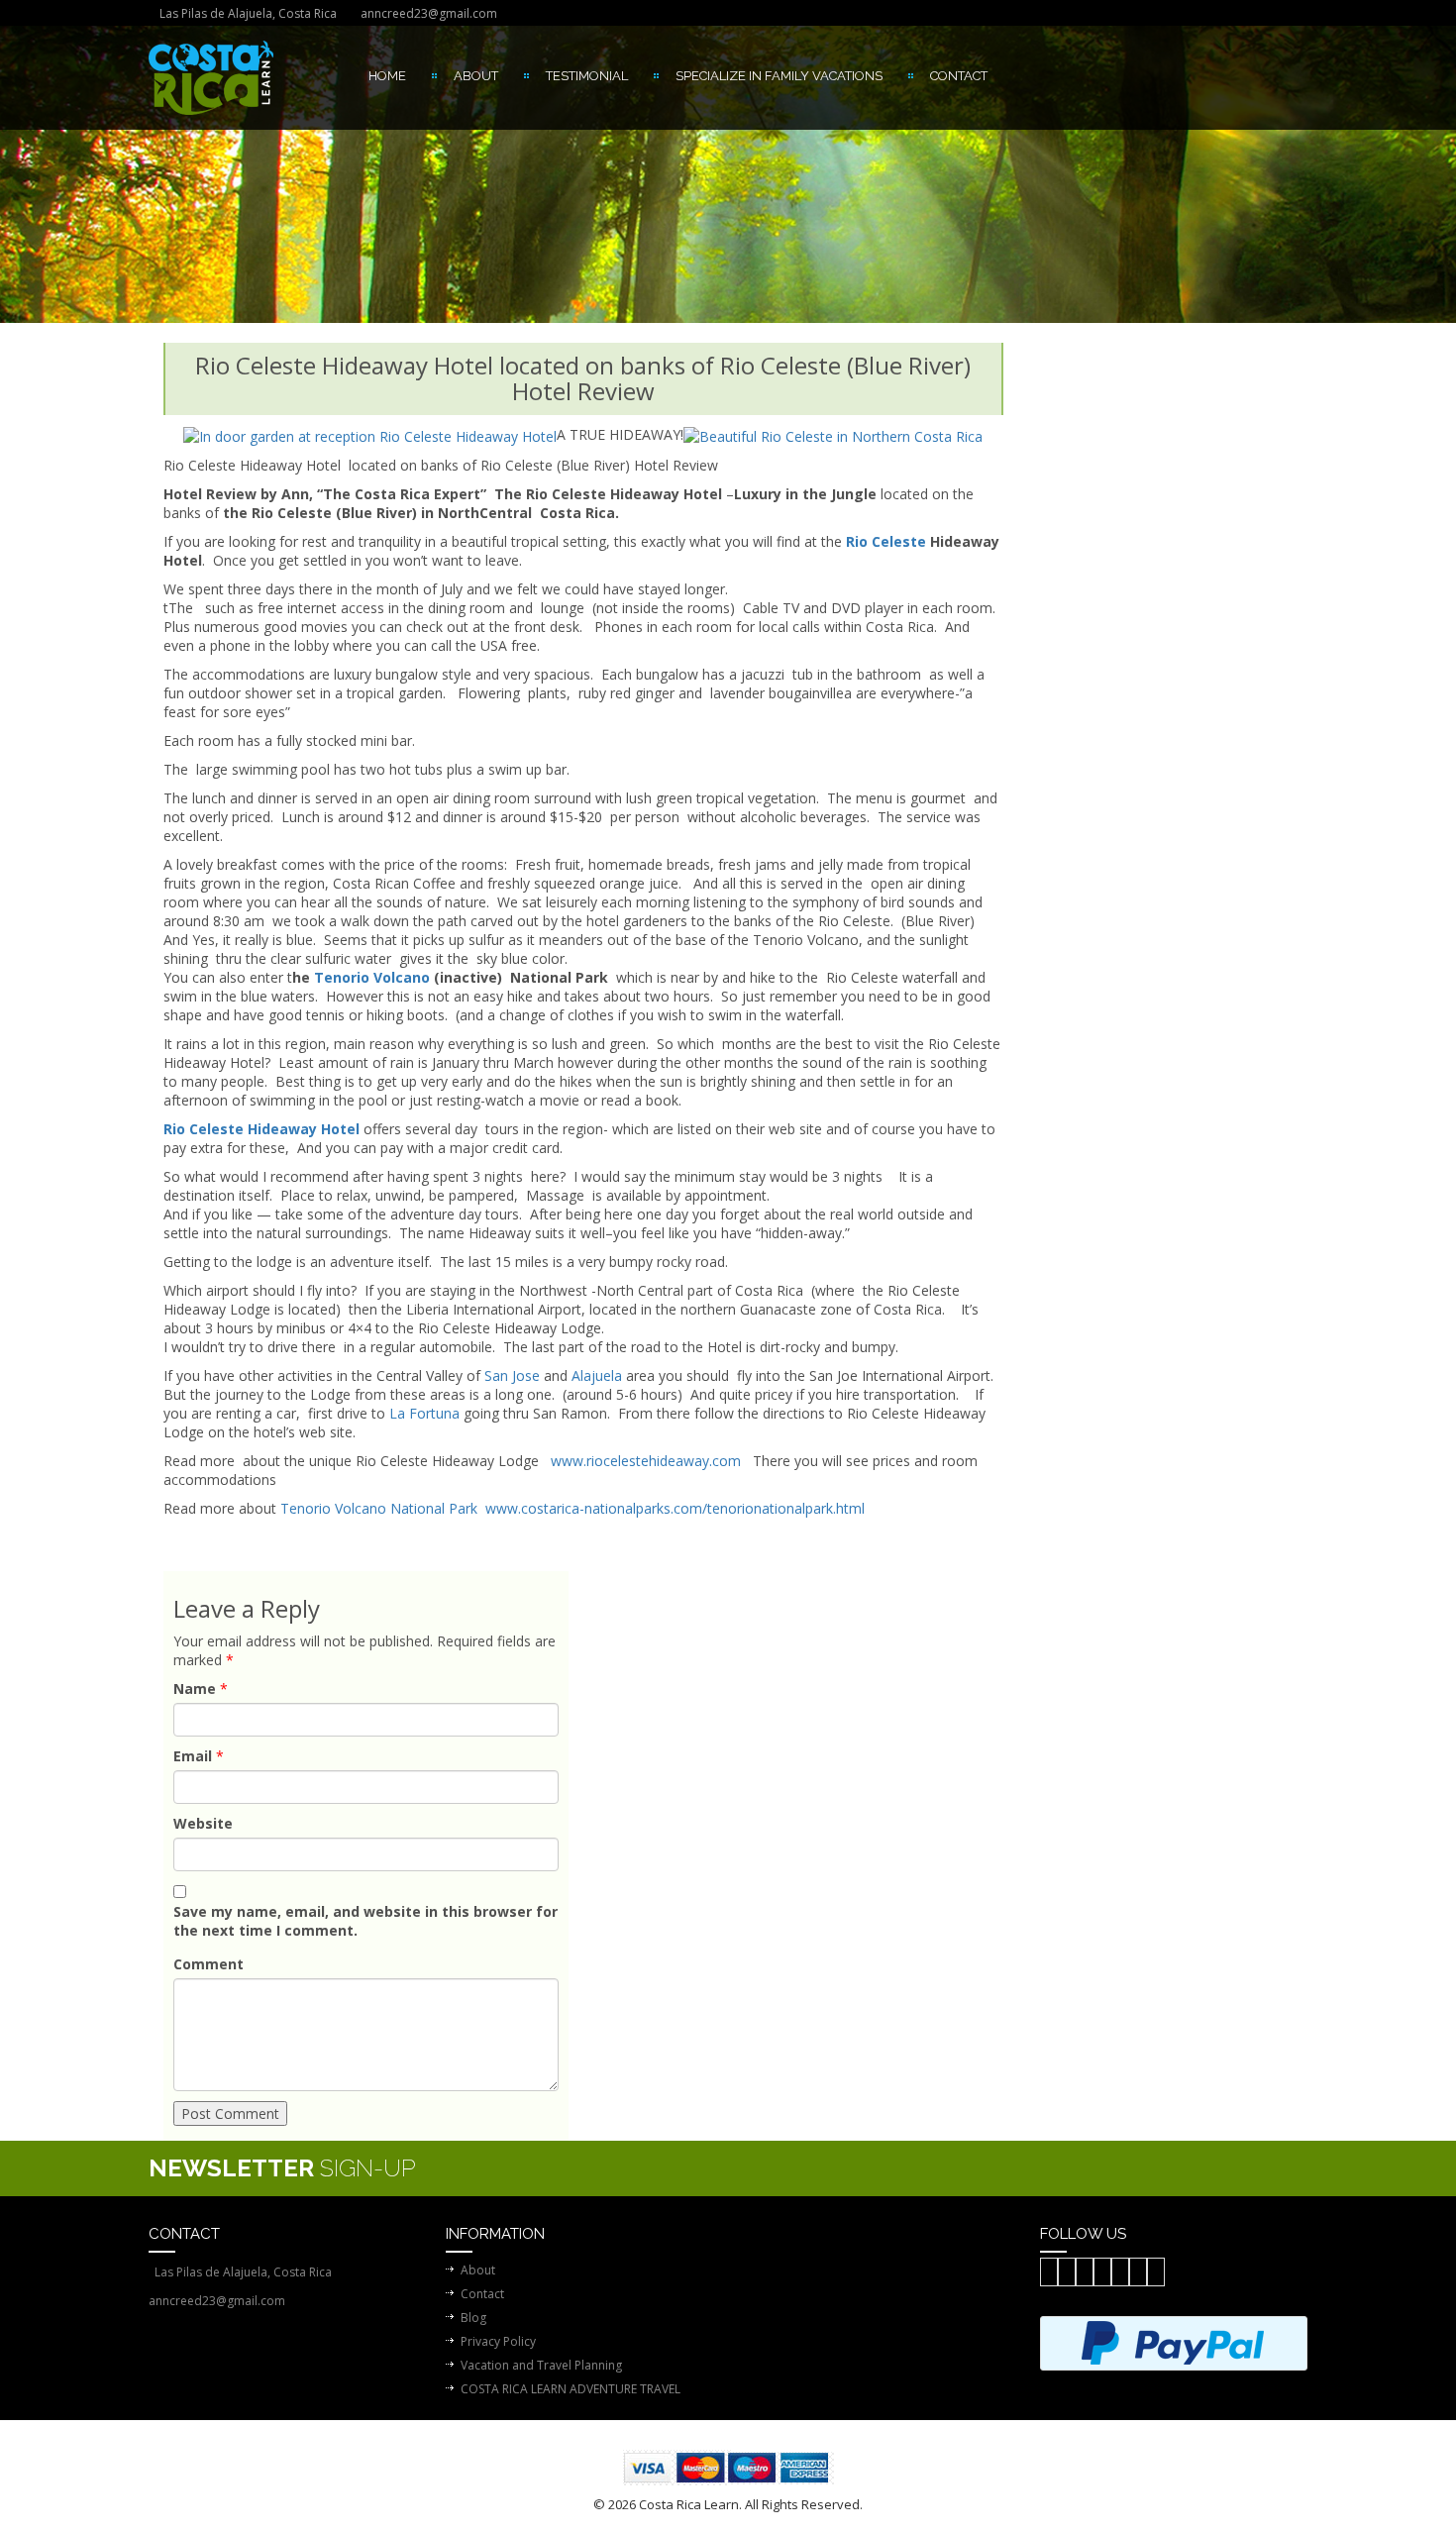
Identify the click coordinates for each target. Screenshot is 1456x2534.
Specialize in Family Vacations (779, 76)
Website (203, 1823)
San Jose (512, 1375)
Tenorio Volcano (372, 977)
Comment (208, 1964)
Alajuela (597, 1375)
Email (193, 1756)
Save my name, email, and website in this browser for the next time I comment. (365, 1921)
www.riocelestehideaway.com (646, 1461)
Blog (473, 2318)
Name (195, 1689)
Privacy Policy (498, 2341)
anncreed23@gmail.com (429, 13)
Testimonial (587, 76)
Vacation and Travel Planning (541, 2365)
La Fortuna (424, 1413)
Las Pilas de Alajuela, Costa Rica (248, 13)
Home (387, 76)
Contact (959, 76)
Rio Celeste (884, 541)
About (476, 76)
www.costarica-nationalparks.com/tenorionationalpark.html (675, 1508)
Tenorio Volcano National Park (379, 1508)
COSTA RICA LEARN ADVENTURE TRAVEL (571, 2389)
